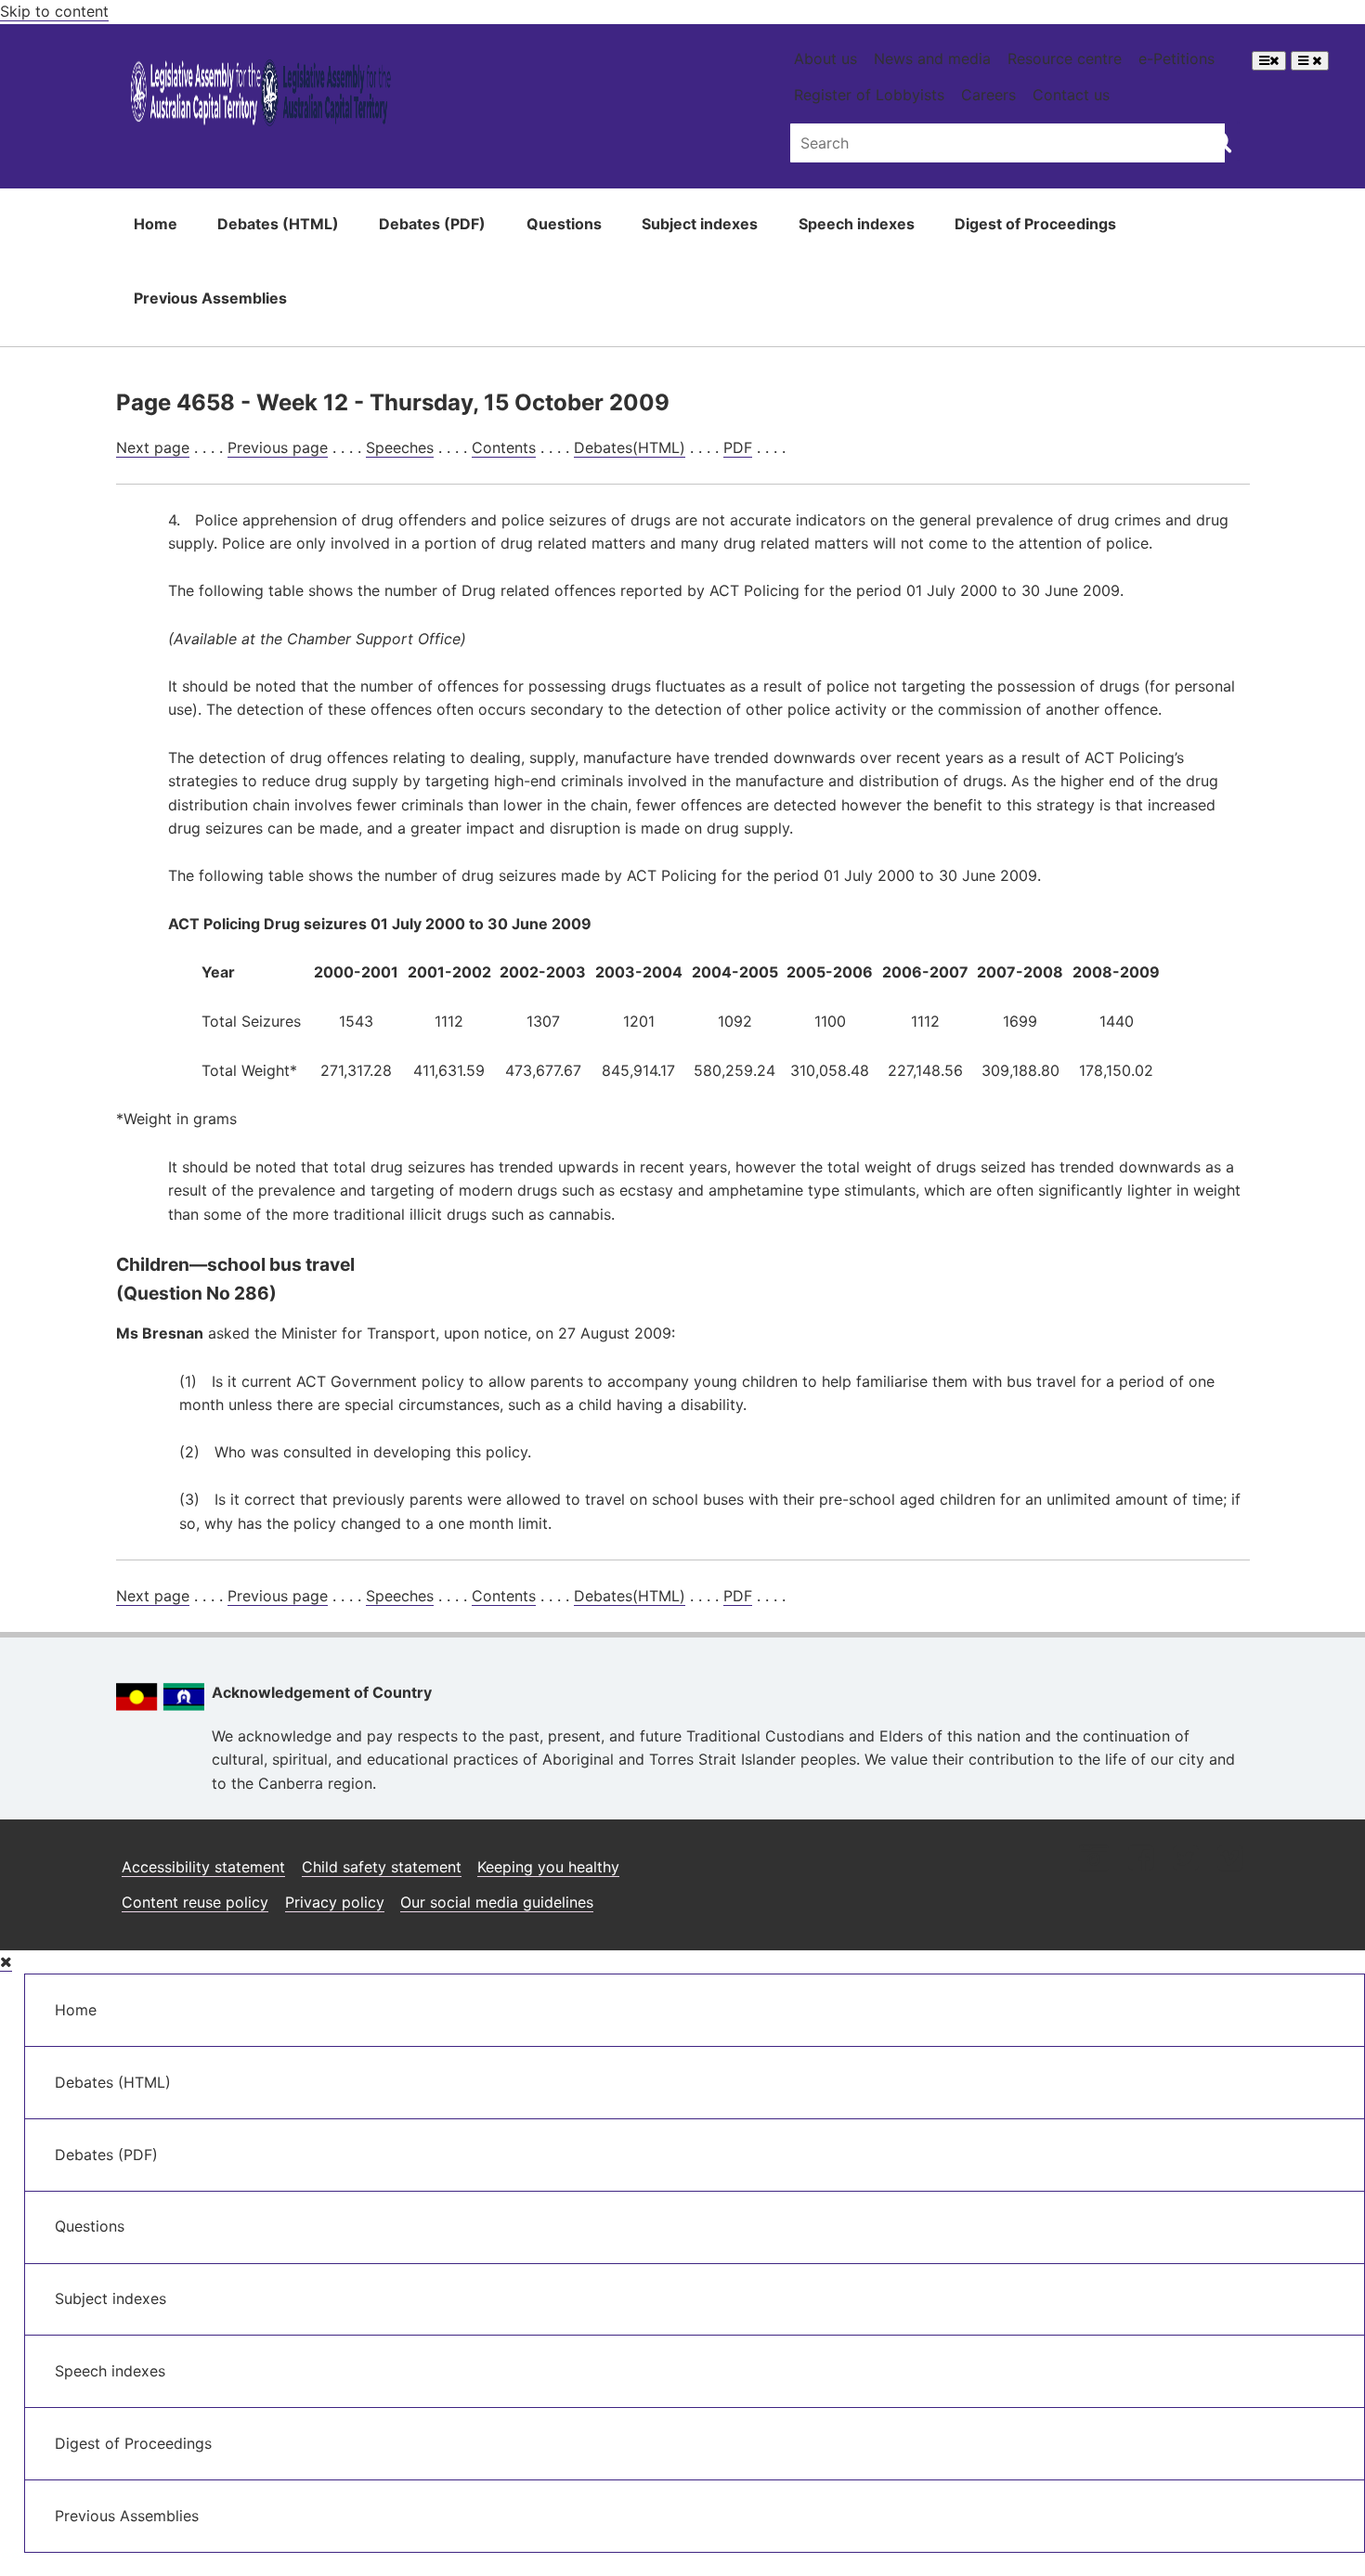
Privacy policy (335, 1902)
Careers (988, 95)
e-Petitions (1176, 58)
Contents (504, 447)
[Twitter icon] (1185, 1860)
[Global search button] (1221, 141)
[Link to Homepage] (261, 96)
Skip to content (54, 11)
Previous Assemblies (210, 298)
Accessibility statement (203, 1867)
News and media (932, 58)
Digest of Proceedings (1035, 224)
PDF (738, 447)
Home (156, 224)
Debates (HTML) (278, 224)
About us (825, 58)
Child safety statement (382, 1867)
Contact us (1071, 95)
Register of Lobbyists (869, 95)
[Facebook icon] (1141, 1860)
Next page (153, 447)
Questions (564, 224)
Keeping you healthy (548, 1867)
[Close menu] (6, 1962)
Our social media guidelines (497, 1902)
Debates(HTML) (630, 447)
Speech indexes (857, 224)
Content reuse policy (195, 1902)
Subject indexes (700, 224)
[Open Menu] (1269, 61)
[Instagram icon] (1094, 1860)
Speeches (400, 447)
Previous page (278, 447)
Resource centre (1065, 58)
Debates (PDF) (432, 224)
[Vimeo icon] (1230, 1860)
